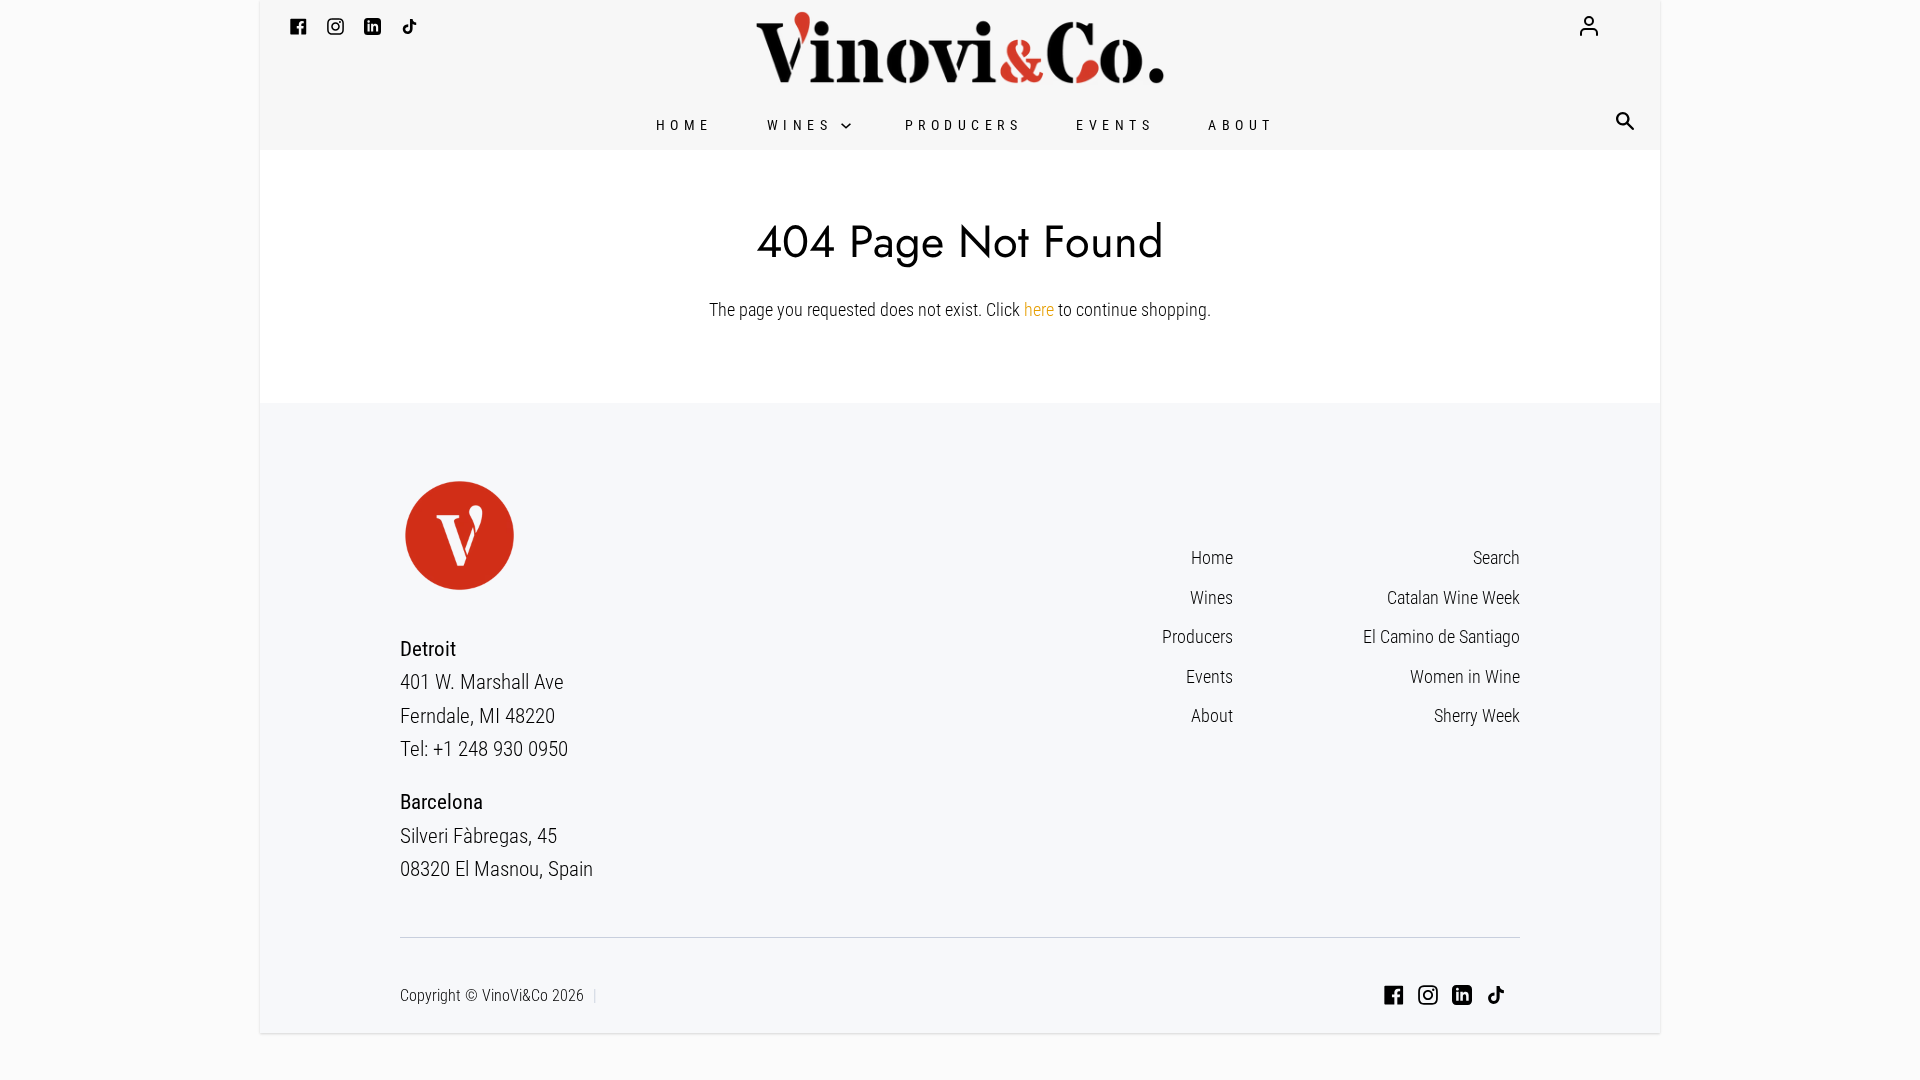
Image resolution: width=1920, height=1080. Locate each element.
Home (684, 125)
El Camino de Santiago (1441, 636)
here (1039, 309)
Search (1496, 557)
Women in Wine (1465, 676)
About (1241, 125)
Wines (804, 125)
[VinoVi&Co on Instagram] (1428, 995)
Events (1115, 125)
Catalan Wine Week (1453, 597)
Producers (964, 125)
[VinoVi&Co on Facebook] (1394, 995)
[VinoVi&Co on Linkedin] (1462, 995)
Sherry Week (1477, 715)
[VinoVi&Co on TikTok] (1496, 995)
